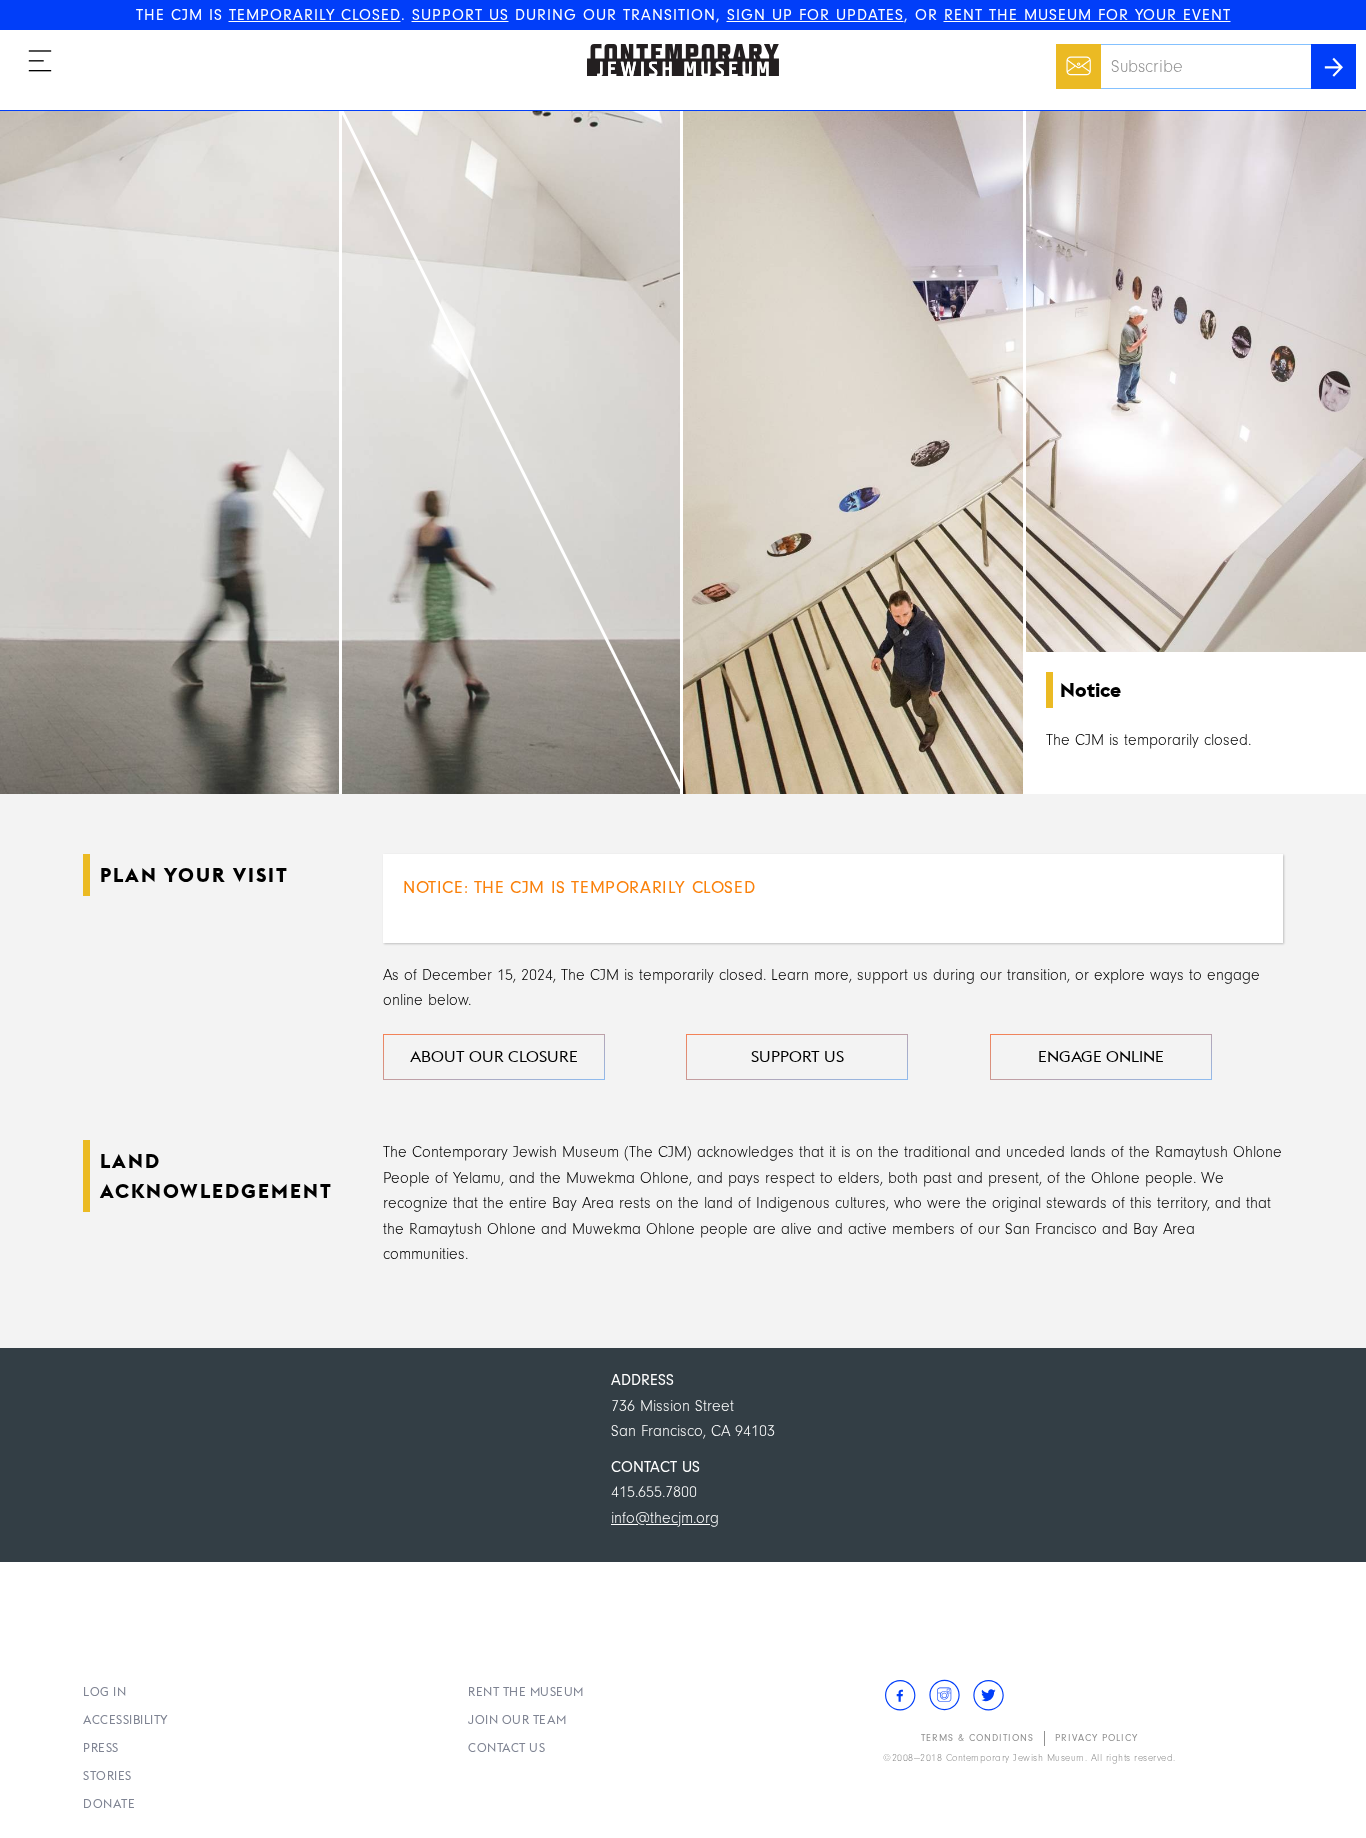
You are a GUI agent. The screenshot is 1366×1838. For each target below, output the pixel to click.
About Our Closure (494, 1056)
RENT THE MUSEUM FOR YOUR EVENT (1087, 15)
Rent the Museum (526, 1691)
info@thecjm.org (665, 1518)
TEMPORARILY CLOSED (315, 15)
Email (1073, 56)
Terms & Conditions (977, 1738)
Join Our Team (517, 1719)
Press (101, 1747)
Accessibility (126, 1719)
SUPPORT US (460, 15)
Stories (107, 1775)
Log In (104, 1691)
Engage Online (1101, 1056)
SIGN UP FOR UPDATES (815, 15)
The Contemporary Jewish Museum (674, 44)
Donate (109, 1803)
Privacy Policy (1096, 1738)
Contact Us (506, 1747)
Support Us (797, 1056)
